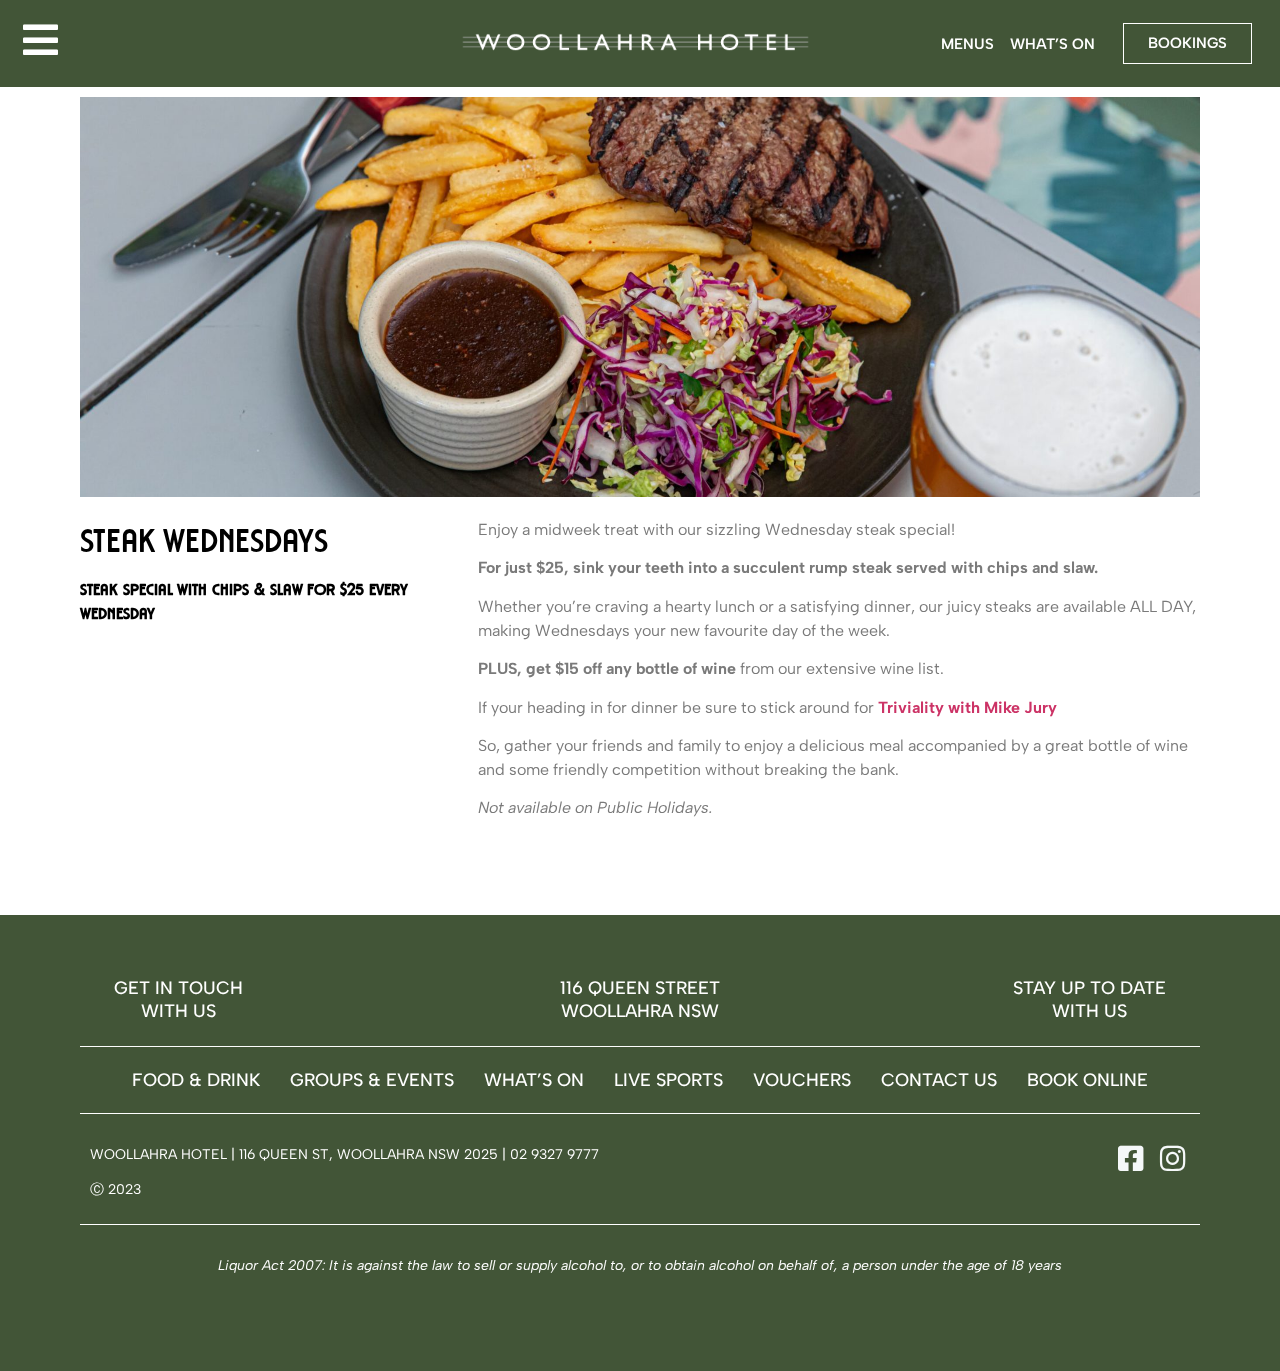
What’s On (534, 1080)
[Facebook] (1127, 1158)
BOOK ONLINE (1087, 1080)
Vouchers (802, 1080)
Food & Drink (196, 1080)
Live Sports (668, 1080)
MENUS (967, 44)
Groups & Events (372, 1080)
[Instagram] (1168, 1158)
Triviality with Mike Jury (967, 707)
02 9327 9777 (554, 1154)
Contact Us (939, 1080)
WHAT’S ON (1052, 44)
